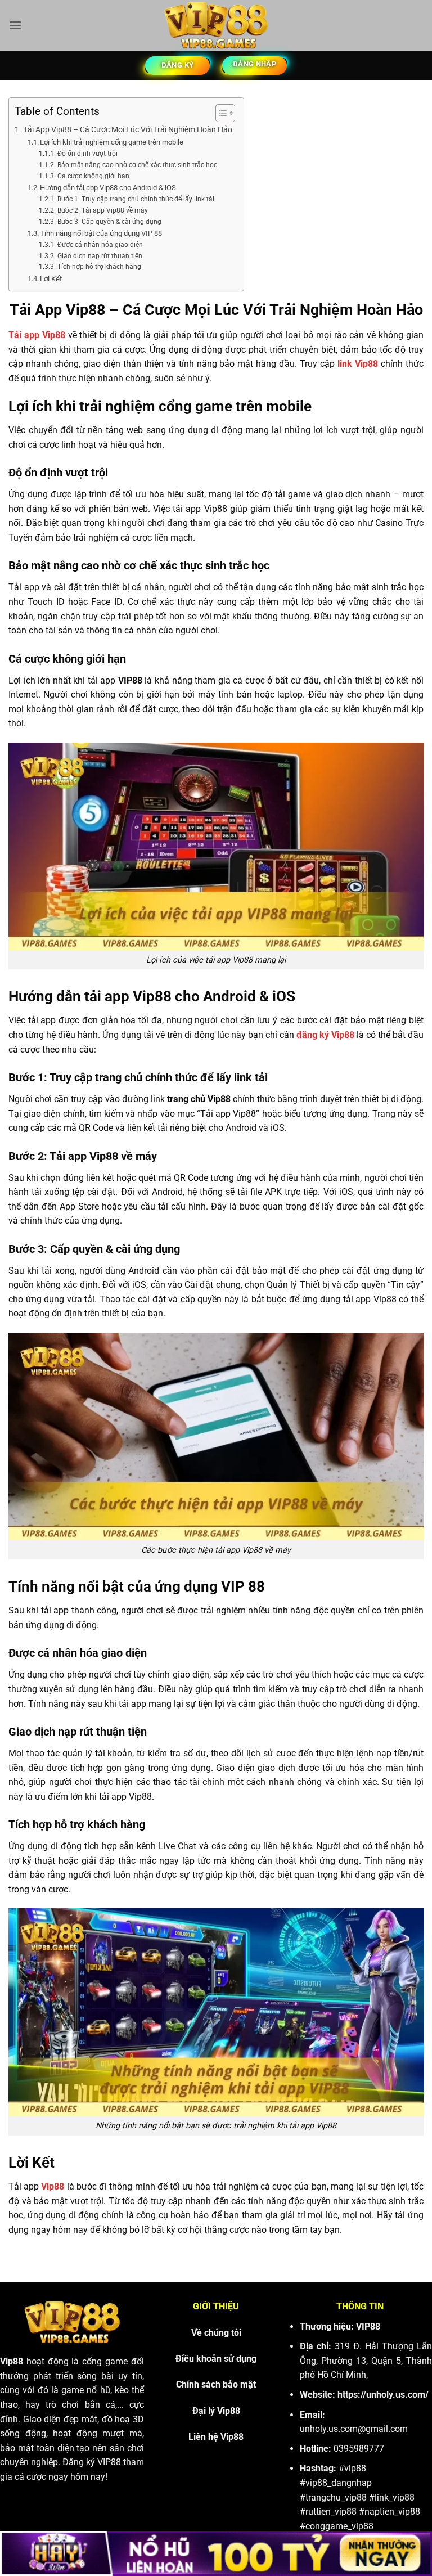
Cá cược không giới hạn (93, 176)
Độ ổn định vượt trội (87, 154)
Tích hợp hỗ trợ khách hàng (99, 267)
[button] (15, 25)
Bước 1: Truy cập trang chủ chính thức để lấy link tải (136, 199)
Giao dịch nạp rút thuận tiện (100, 256)
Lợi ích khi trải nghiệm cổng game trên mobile (112, 142)
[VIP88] (216, 25)
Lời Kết (51, 279)
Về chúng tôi (216, 2333)
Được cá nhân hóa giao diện (100, 245)
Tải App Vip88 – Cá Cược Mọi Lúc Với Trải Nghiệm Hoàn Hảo (128, 130)
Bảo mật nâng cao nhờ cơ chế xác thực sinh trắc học (137, 165)
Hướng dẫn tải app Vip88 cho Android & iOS (108, 188)
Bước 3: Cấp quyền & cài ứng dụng (109, 222)
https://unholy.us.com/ (383, 2395)
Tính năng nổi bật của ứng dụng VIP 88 (101, 233)
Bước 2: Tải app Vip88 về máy (102, 210)
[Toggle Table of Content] (220, 113)
